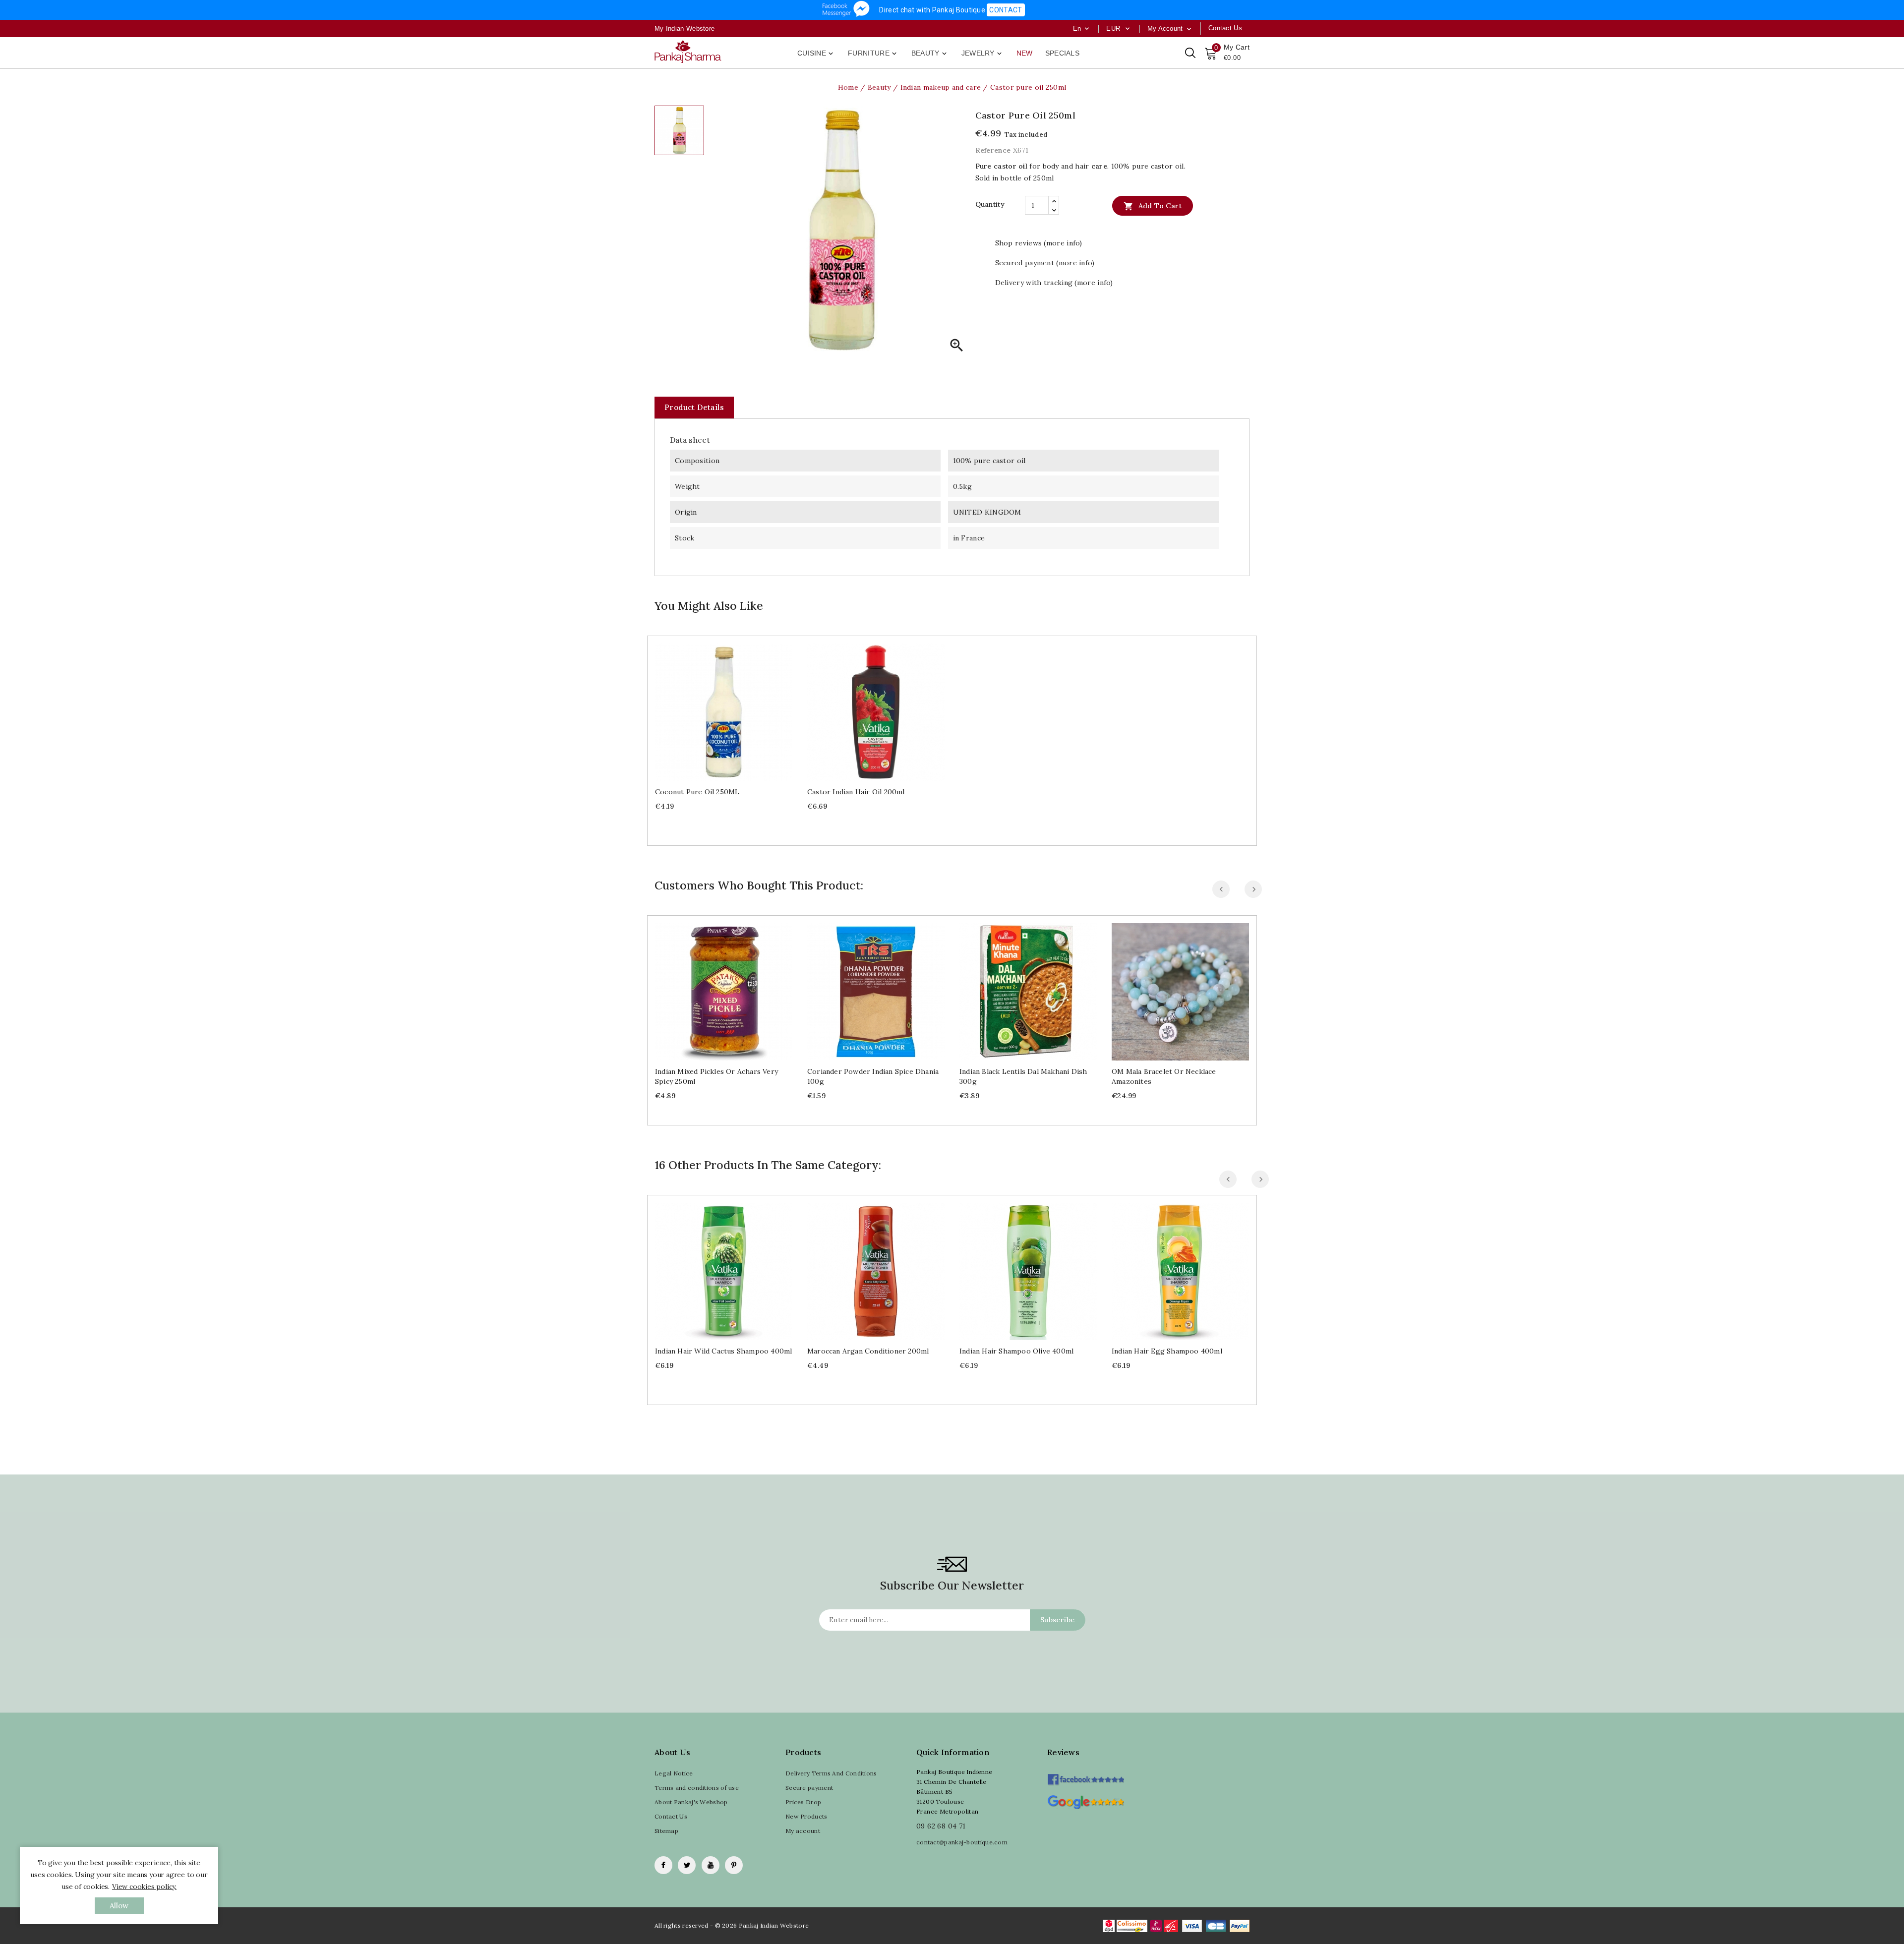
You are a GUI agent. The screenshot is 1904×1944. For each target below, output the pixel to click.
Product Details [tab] (694, 407)
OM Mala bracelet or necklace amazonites (1164, 1076)
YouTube (711, 1865)
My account (803, 1831)
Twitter (687, 1865)
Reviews (1063, 1752)
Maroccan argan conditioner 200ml (868, 1351)
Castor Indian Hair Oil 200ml (856, 792)
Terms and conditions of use (697, 1788)
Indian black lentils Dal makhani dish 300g (1023, 1076)
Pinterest (734, 1865)
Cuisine (816, 54)
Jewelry (982, 54)
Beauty (930, 54)
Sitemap (666, 1831)
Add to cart (1153, 206)
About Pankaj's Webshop (691, 1802)
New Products (806, 1816)
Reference (993, 150)
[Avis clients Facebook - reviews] (1086, 1776)
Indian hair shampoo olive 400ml (1016, 1351)
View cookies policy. (144, 1886)
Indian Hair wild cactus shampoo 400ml (723, 1351)
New (1025, 53)
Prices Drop (803, 1802)
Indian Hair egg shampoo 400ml (1167, 1351)
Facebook (663, 1865)
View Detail (734, 708)
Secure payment (809, 1788)
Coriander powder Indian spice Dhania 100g (873, 1076)
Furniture (873, 54)
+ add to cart (714, 708)
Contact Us (671, 1816)
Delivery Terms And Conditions (831, 1773)
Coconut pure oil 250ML (697, 792)
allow (119, 1906)
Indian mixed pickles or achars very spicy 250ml (716, 1076)
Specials (1062, 53)
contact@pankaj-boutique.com (962, 1842)
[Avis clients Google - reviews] (1086, 1801)
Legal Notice (674, 1773)
